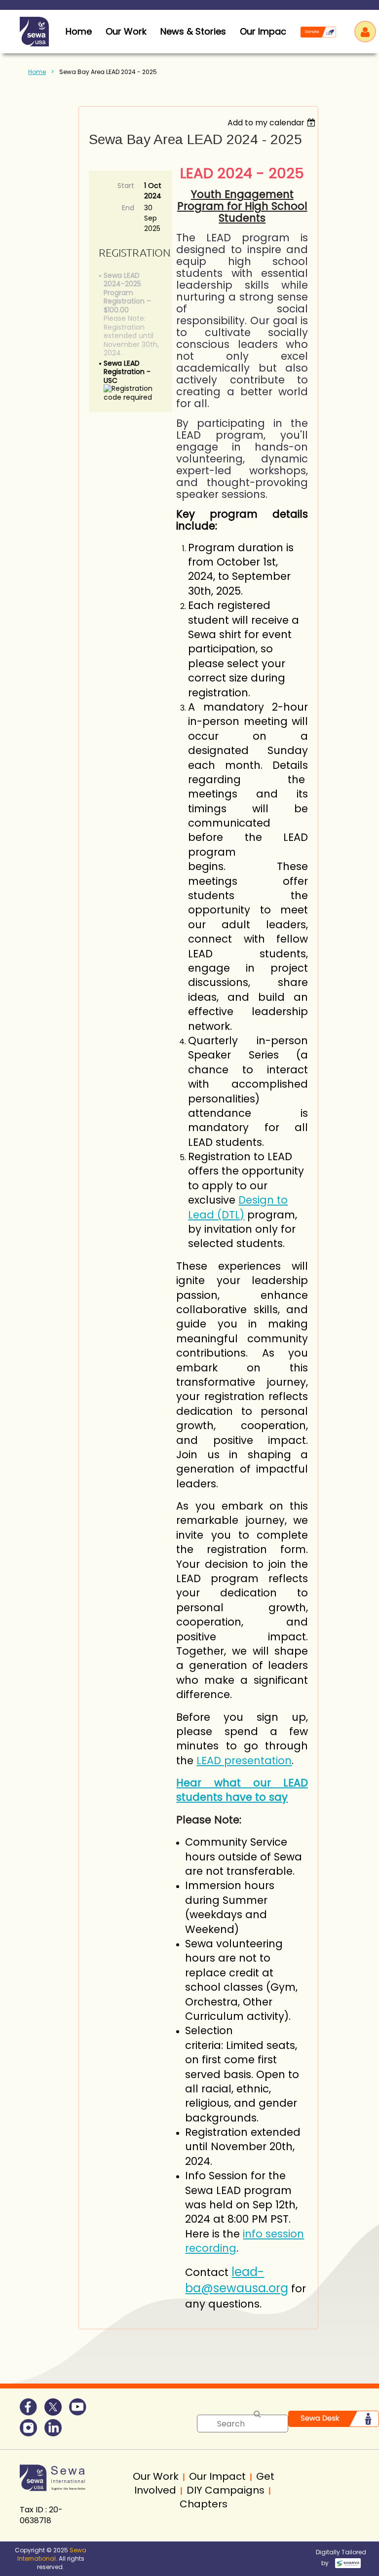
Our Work (126, 31)
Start (126, 186)
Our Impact (265, 31)
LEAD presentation (244, 1761)
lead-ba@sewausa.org (237, 2280)
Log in (365, 32)
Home (37, 72)
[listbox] (273, 123)
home (79, 31)
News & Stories (193, 31)
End (128, 208)
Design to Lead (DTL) (238, 1207)
